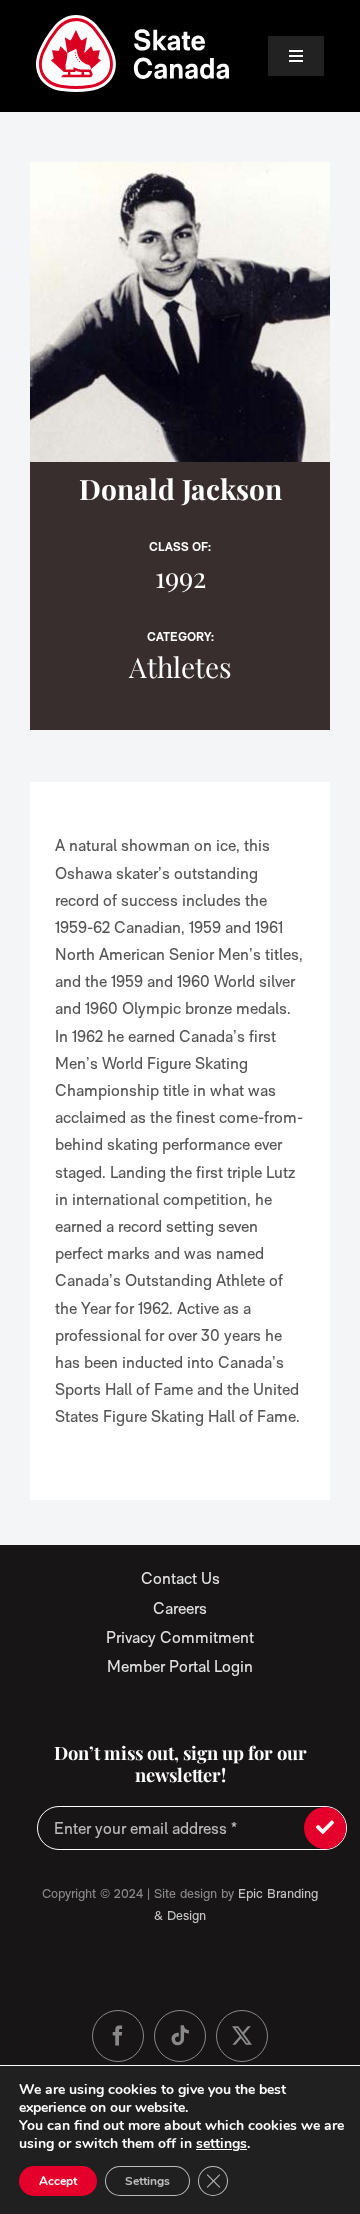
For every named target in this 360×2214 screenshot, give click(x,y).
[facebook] (118, 2036)
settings (221, 2144)
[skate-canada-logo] (132, 22)
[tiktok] (180, 2036)
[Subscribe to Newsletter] (325, 1828)
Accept (58, 2181)
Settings (147, 2181)
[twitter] (242, 2036)
